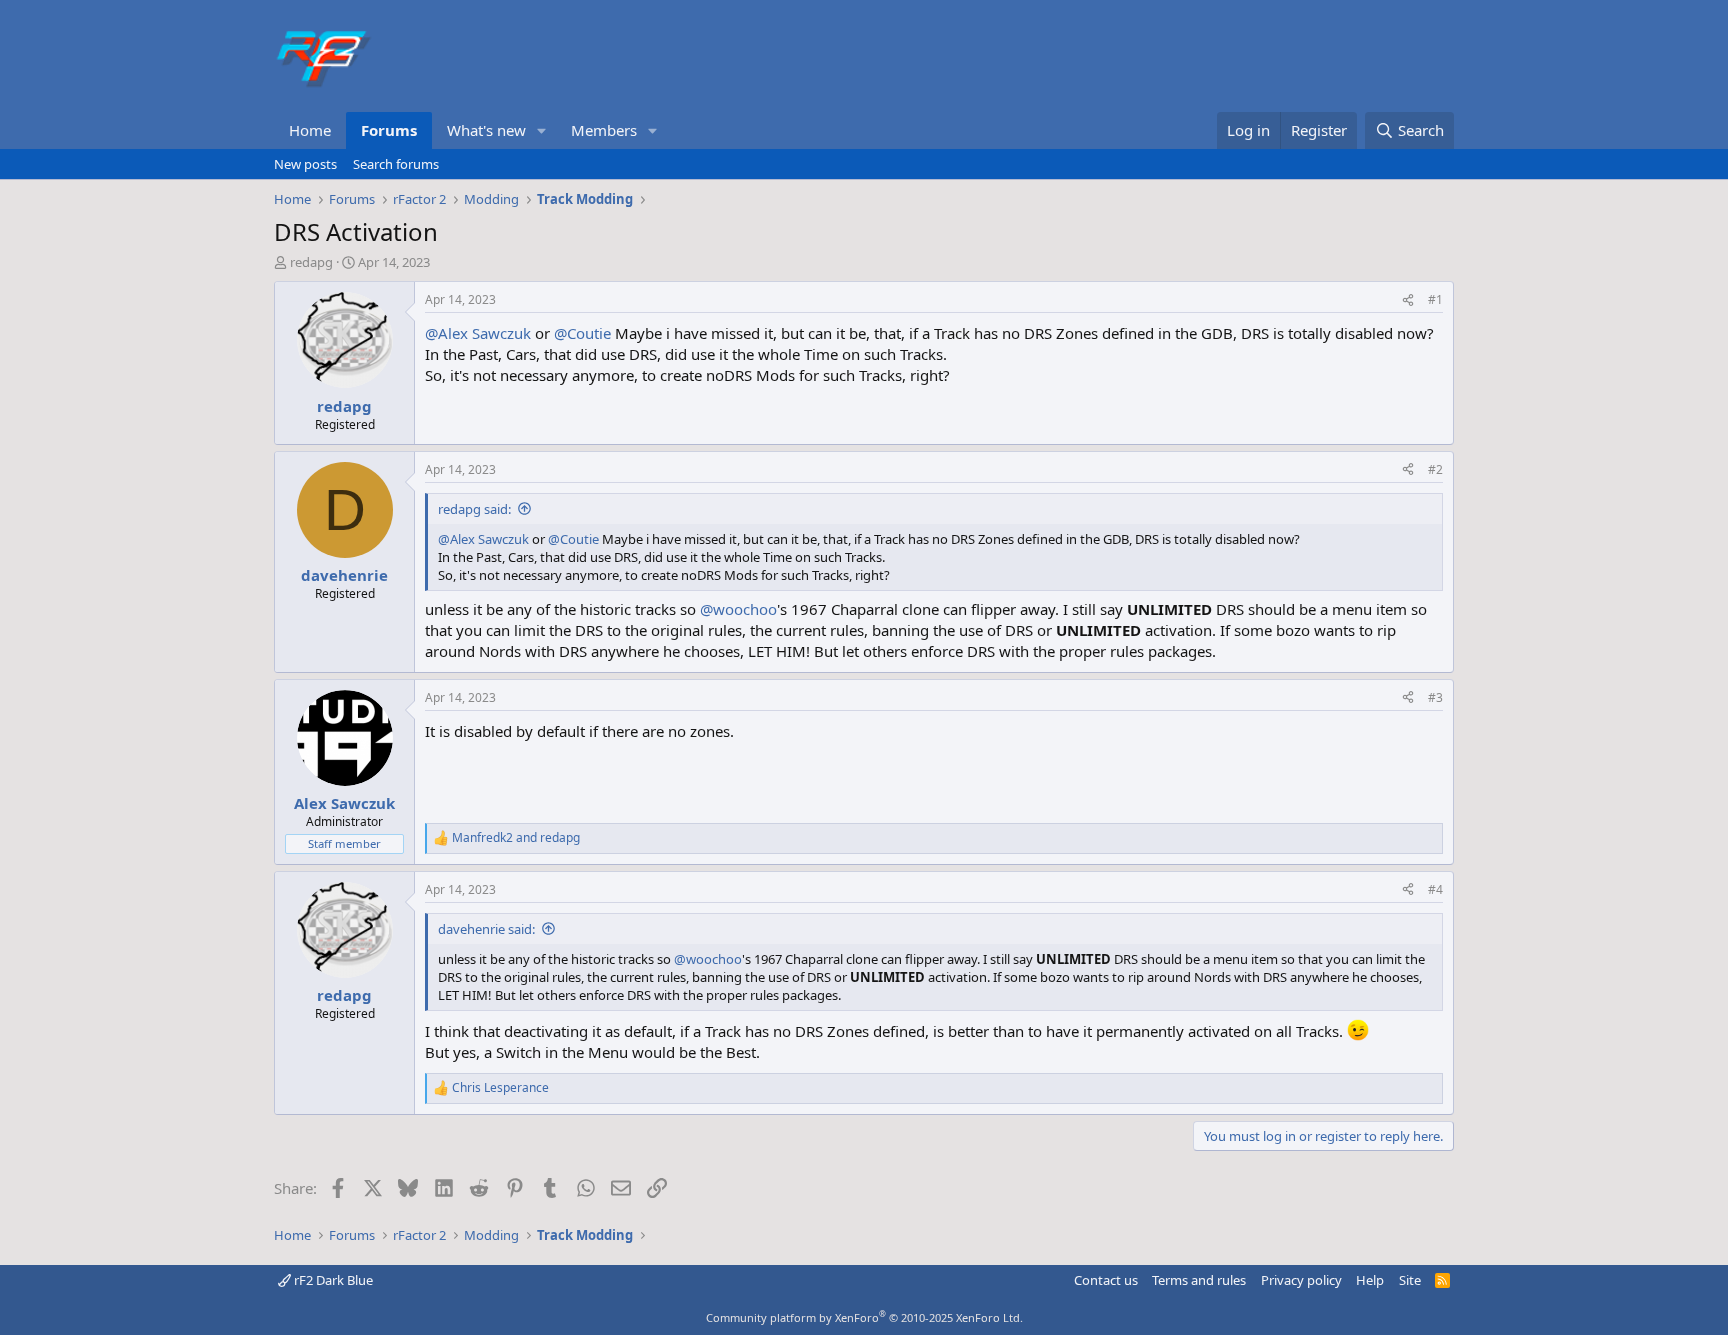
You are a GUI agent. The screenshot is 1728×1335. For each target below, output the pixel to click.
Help (1370, 1280)
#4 (1435, 889)
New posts (305, 164)
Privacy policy (1301, 1280)
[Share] (1408, 300)
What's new (486, 130)
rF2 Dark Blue (332, 1280)
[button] (542, 130)
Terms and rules (1199, 1280)
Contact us (1106, 1280)
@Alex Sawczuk (478, 333)
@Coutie (582, 333)
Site (1410, 1280)
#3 (1435, 697)
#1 (1435, 299)
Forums (389, 130)
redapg (311, 262)
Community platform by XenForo (864, 1317)
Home (310, 130)
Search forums (396, 164)
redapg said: (474, 509)
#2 (1435, 469)
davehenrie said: (486, 929)
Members (604, 130)
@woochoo (738, 609)
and (516, 838)
